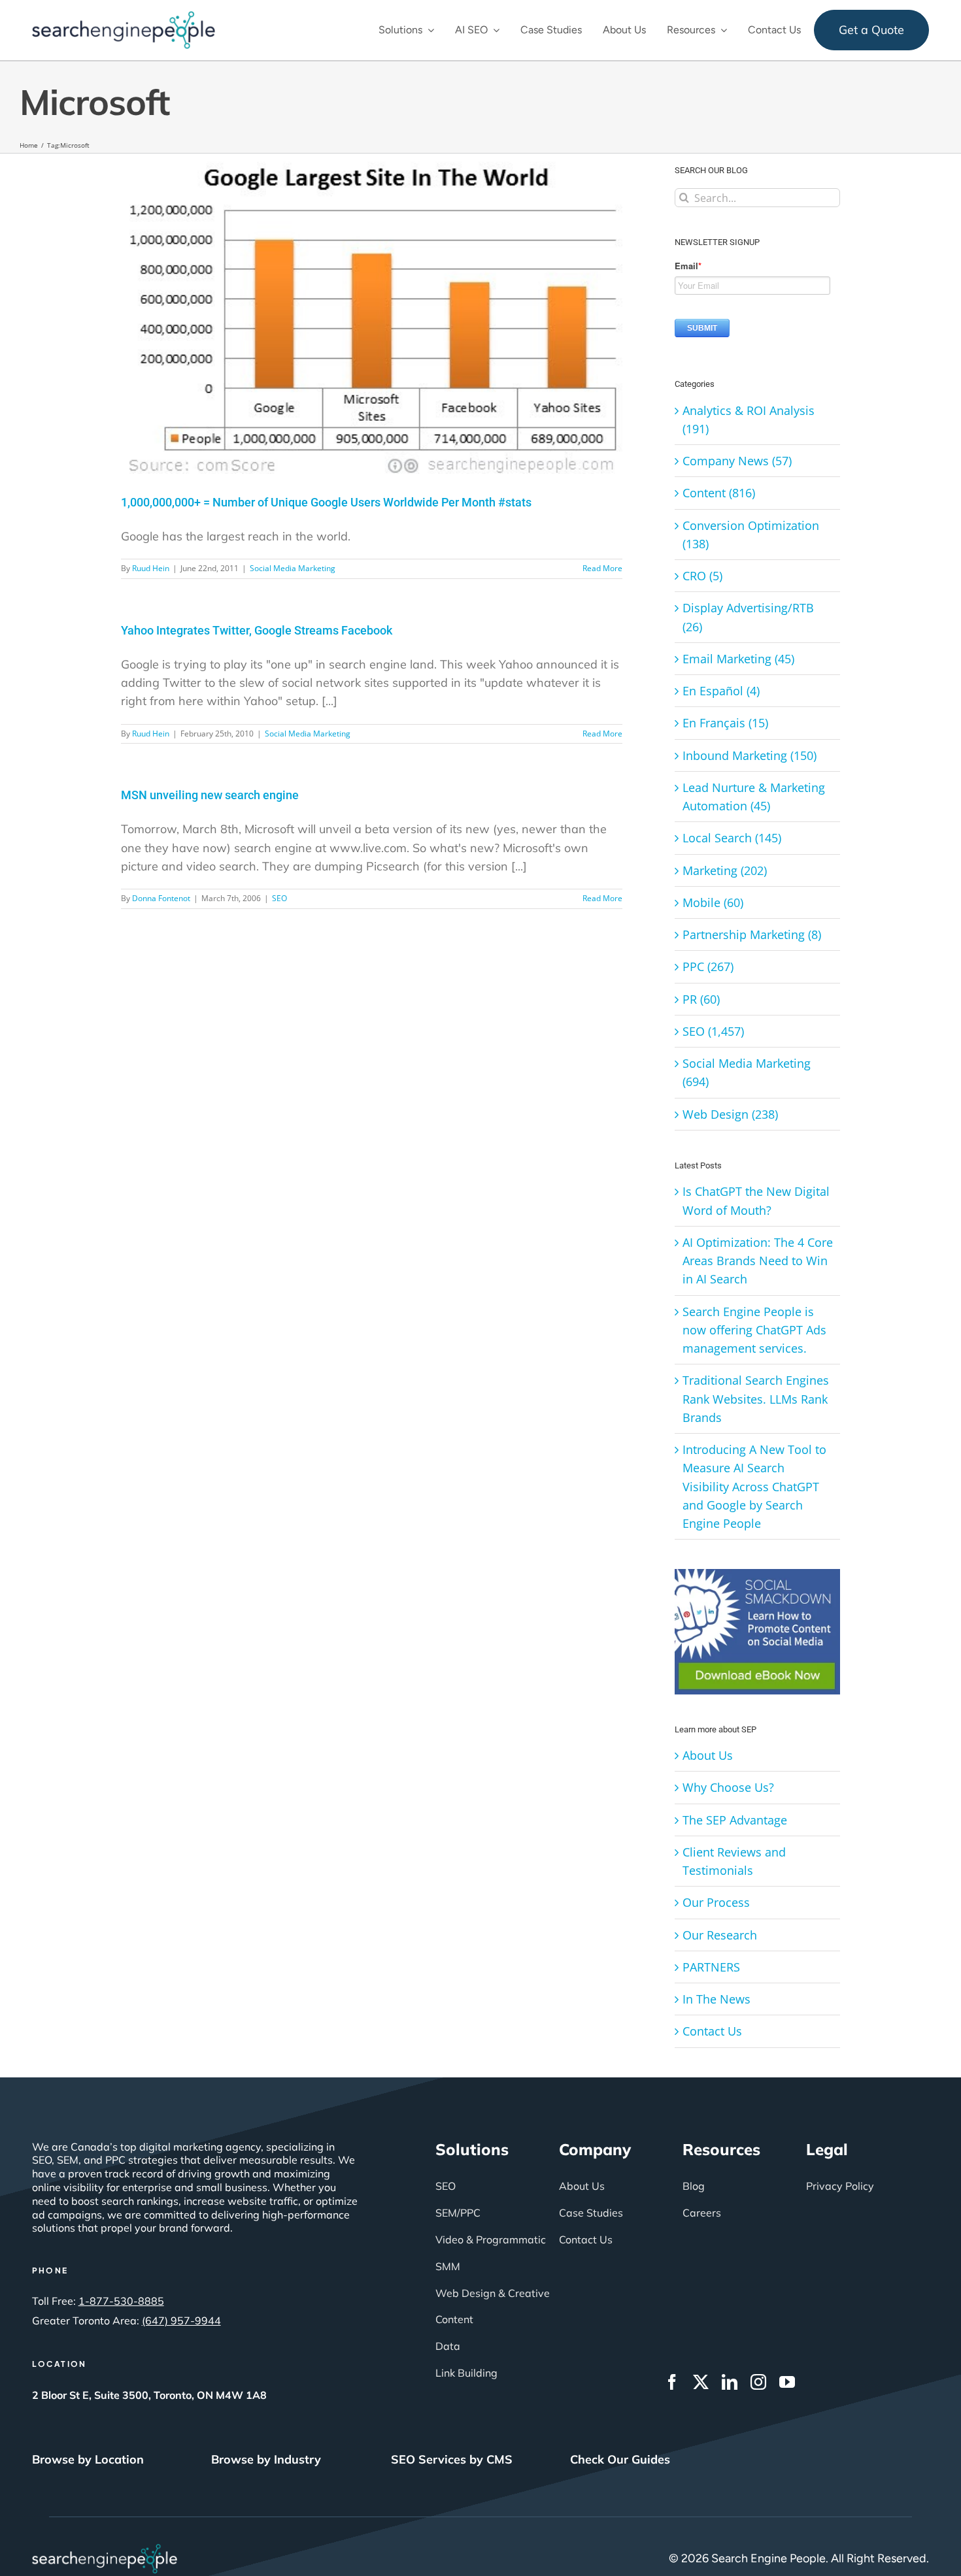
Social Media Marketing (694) (747, 1072)
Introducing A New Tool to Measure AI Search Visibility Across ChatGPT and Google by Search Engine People (754, 1486)
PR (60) (701, 999)
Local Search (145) (732, 838)
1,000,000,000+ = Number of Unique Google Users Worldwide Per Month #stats (326, 502)
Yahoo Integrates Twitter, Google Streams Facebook (257, 630)
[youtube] (787, 2382)
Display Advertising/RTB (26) (748, 617)
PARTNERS (711, 1967)
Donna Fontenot (161, 898)
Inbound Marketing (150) (750, 755)
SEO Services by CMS (452, 2459)
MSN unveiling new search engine (210, 795)
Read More (602, 568)
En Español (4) (721, 691)
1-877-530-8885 (121, 2301)
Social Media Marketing (293, 568)
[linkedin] (730, 2382)
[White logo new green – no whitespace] (105, 2550)
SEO (279, 898)
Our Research (720, 1935)
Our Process (716, 1902)
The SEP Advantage (735, 1820)
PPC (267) (708, 966)
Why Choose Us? (728, 1787)
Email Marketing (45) (738, 659)
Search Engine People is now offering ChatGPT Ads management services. (754, 1330)
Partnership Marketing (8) (752, 934)
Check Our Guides (620, 2459)
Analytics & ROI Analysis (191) (749, 420)
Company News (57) (737, 461)
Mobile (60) (713, 902)
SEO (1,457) (713, 1031)
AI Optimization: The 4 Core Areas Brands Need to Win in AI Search (758, 1261)
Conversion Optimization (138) (751, 535)
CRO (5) (702, 576)
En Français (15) (725, 723)
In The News (717, 1999)
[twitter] (701, 2382)
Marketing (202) (725, 870)
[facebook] (672, 2382)
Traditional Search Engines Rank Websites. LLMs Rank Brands (756, 1399)
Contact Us (712, 2031)
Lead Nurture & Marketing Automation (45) (754, 797)
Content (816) (719, 493)
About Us (708, 1755)
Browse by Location (88, 2459)
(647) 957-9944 (181, 2320)
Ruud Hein (151, 568)
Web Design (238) (730, 1114)
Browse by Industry (266, 2459)
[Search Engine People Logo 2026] (124, 17)
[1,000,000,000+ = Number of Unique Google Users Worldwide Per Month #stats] (372, 314)
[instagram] (758, 2382)
